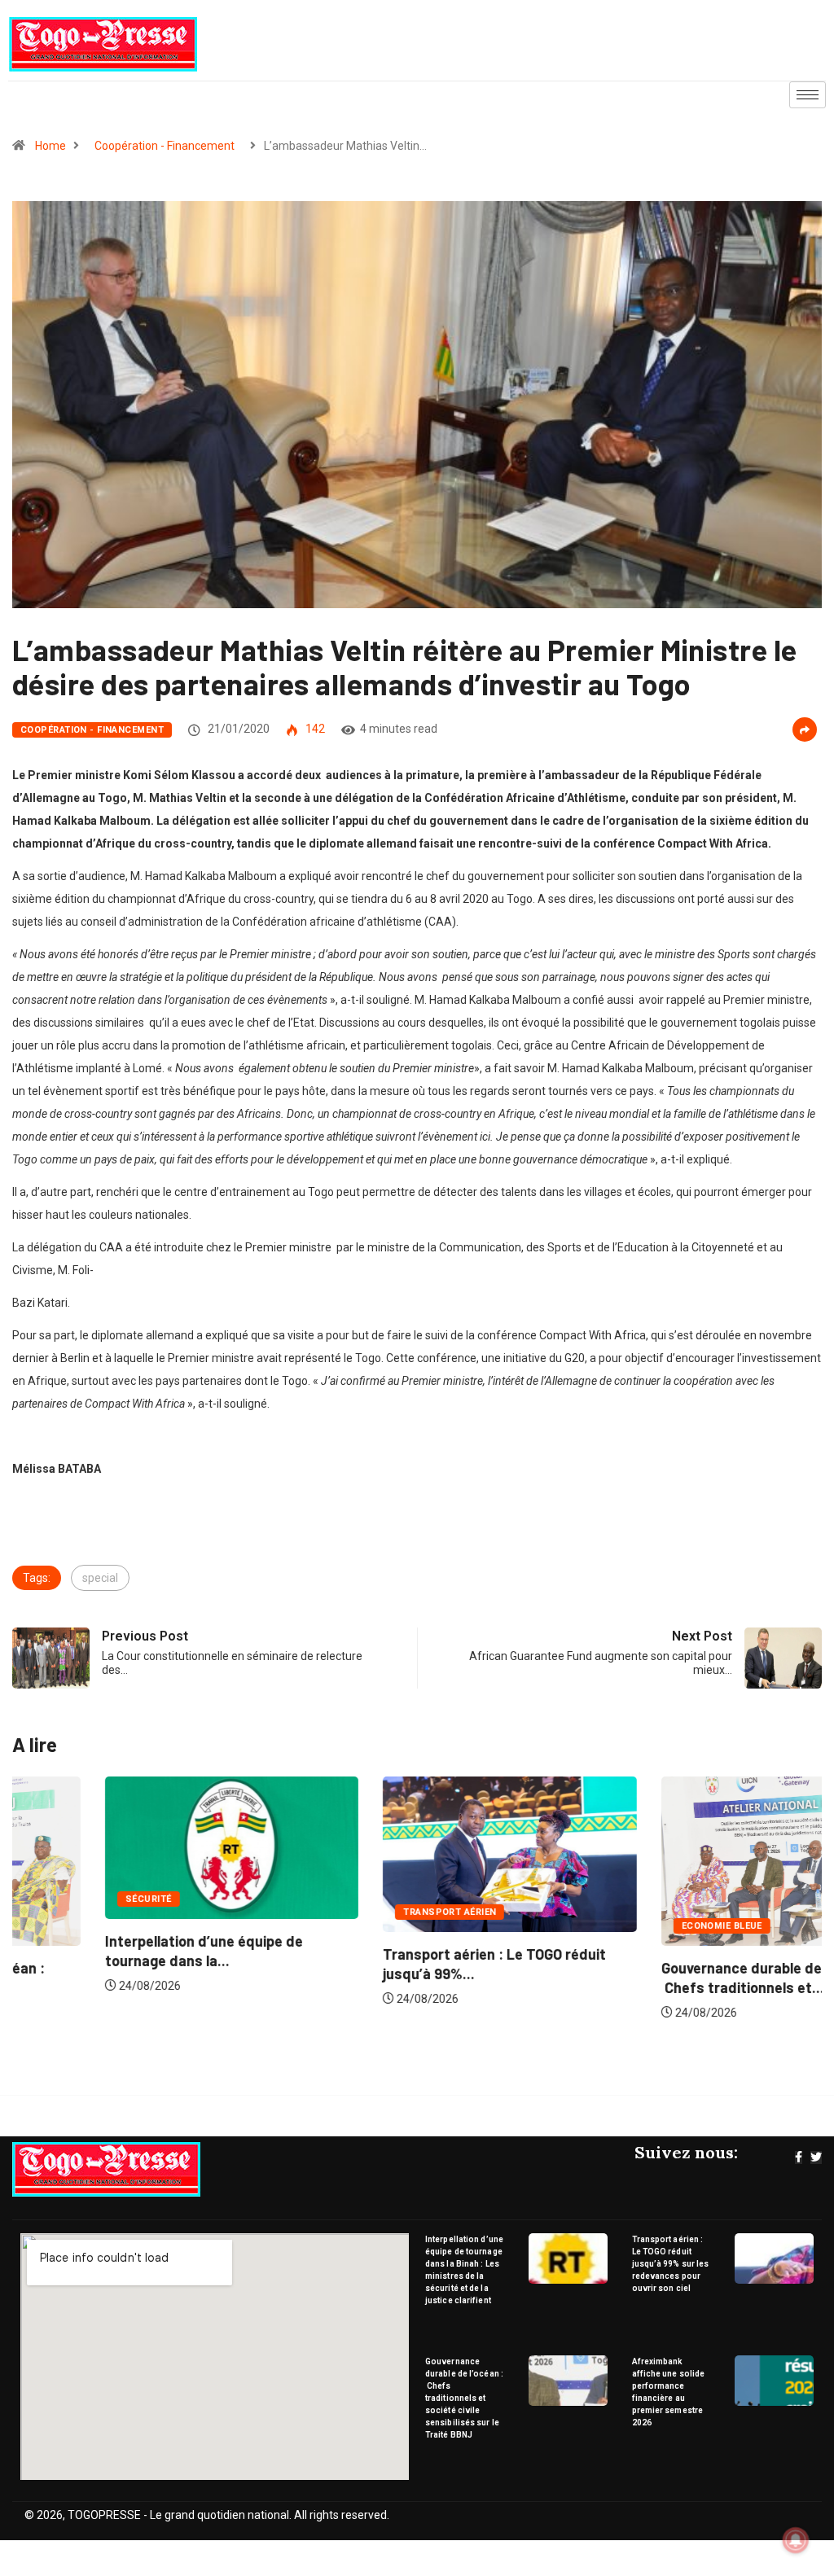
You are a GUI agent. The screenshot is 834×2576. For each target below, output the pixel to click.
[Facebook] (799, 2158)
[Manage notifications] (796, 2540)
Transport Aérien (357, 1912)
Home (50, 146)
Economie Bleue (629, 1926)
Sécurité (56, 1899)
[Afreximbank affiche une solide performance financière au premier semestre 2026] (774, 2381)
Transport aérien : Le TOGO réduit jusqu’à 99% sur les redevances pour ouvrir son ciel (671, 2264)
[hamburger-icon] (808, 95)
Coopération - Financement (165, 146)
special (100, 1578)
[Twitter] (816, 2158)
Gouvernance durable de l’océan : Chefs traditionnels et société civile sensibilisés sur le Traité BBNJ (464, 2398)
